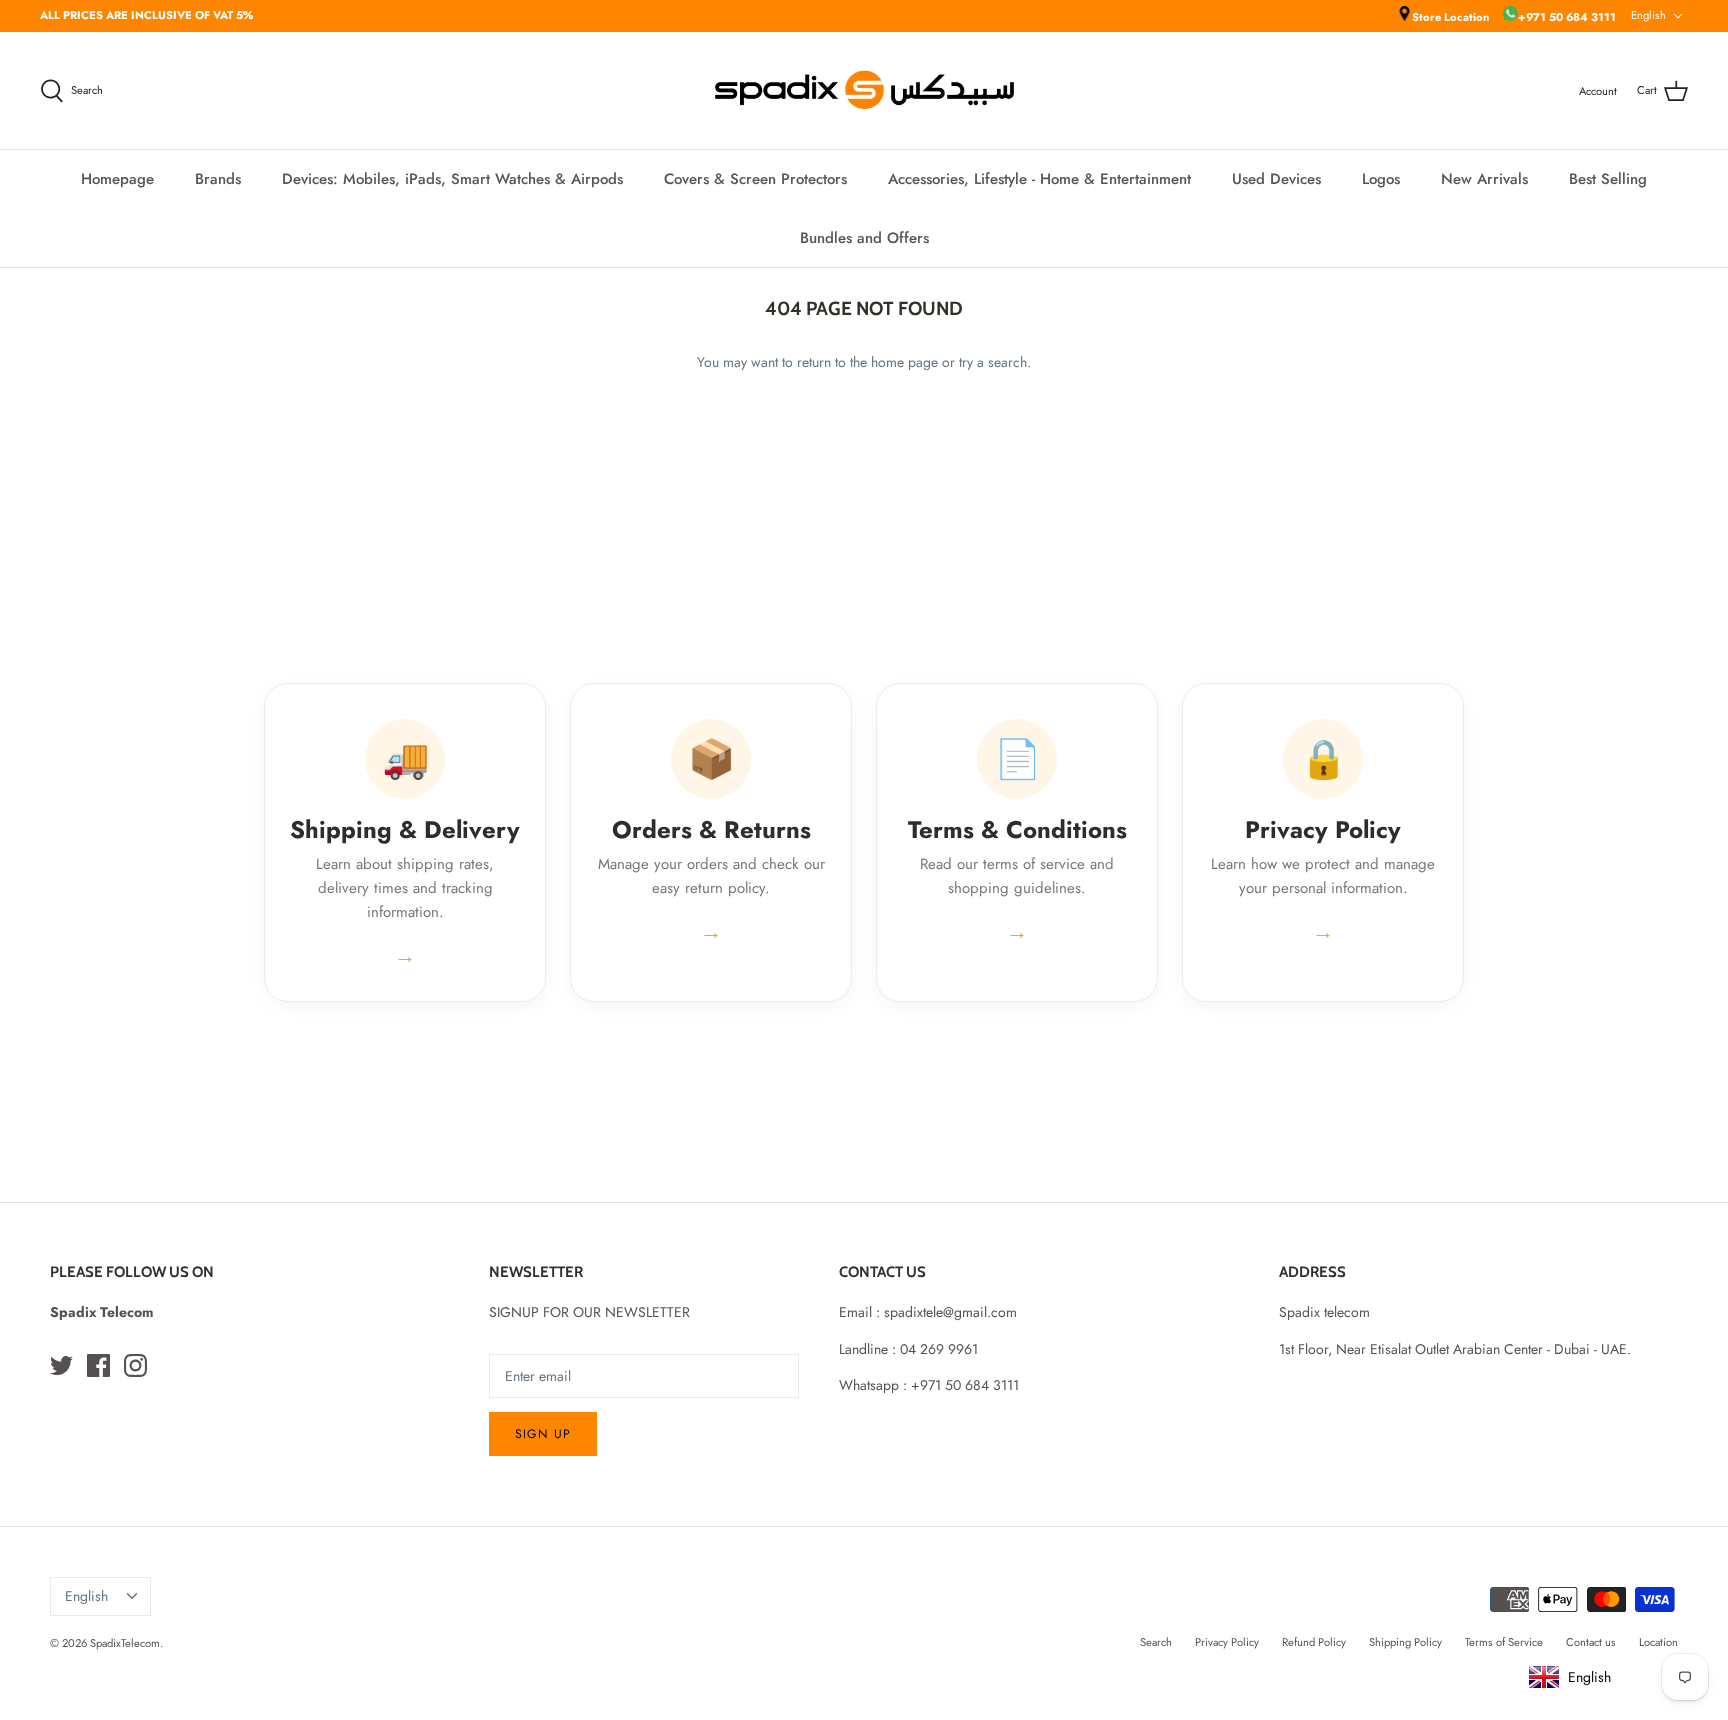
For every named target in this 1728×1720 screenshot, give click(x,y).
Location (1658, 1642)
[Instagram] (135, 1365)
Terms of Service (1504, 1642)
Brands (218, 179)
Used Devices (1276, 179)
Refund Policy (1314, 1642)
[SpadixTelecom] (864, 90)
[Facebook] (98, 1365)
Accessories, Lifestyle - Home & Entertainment (1039, 179)
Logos (1381, 179)
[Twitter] (61, 1365)
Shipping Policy (1405, 1642)
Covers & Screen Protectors (755, 179)
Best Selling (1608, 179)
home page (904, 362)
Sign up (543, 1434)
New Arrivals (1484, 179)
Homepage (117, 179)
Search (1156, 1642)
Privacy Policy (1227, 1642)
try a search (993, 362)
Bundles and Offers (864, 238)
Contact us (1591, 1642)
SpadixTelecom (125, 1643)
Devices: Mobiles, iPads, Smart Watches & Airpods (452, 179)
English (1648, 15)
